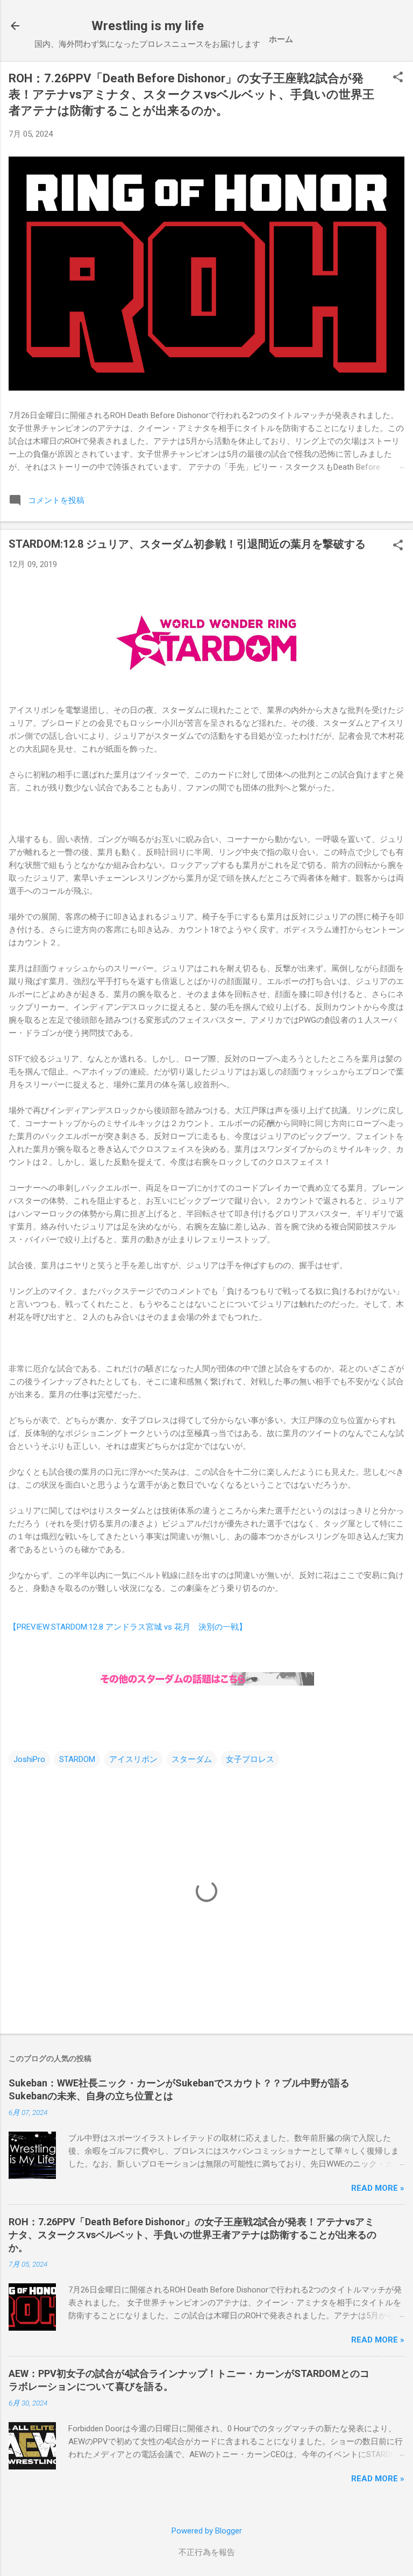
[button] (398, 78)
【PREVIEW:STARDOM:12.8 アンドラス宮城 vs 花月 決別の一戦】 (128, 1627)
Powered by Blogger (207, 2531)
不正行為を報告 (207, 2552)
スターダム (192, 1759)
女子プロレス (250, 1759)
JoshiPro (29, 1759)
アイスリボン (133, 1759)
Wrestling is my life (148, 26)
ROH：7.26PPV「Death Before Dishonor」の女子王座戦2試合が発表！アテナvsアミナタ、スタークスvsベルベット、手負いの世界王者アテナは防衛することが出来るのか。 (191, 94)
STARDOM (77, 1759)
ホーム (281, 39)
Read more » (378, 2188)
